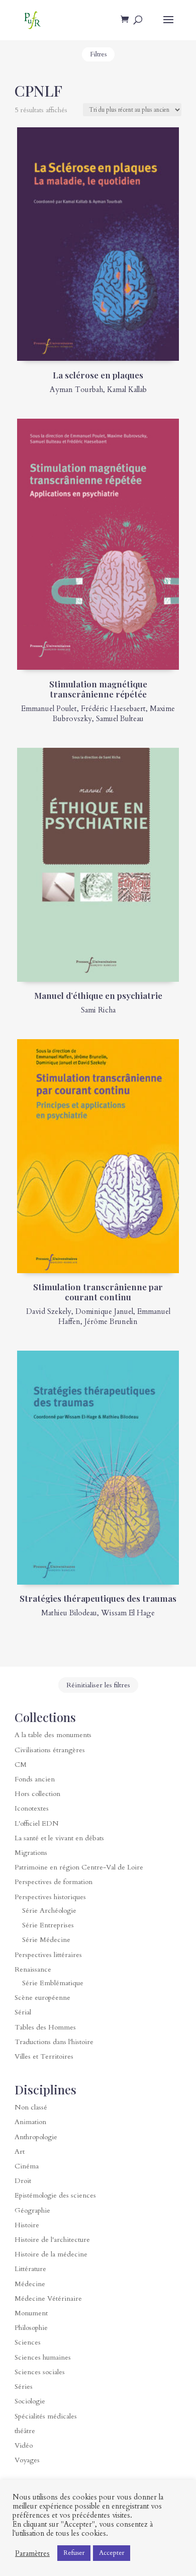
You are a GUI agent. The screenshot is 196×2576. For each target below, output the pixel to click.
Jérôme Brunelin (111, 1321)
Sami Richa (98, 1010)
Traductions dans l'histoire (54, 2042)
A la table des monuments (53, 1735)
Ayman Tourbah (76, 389)
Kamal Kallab (127, 389)
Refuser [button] (74, 2553)
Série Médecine (46, 1940)
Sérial (23, 2012)
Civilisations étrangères (50, 1750)
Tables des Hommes (45, 2027)
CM (21, 1765)
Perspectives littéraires (48, 1955)
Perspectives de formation (54, 1882)
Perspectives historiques (50, 1897)
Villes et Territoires (44, 2056)
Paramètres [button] (32, 2553)
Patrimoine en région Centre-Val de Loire (79, 1867)
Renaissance (33, 1969)
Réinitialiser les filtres (98, 1685)
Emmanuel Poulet (49, 709)
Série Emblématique (53, 1983)
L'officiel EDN (37, 1823)
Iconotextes (32, 1808)
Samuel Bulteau (120, 719)
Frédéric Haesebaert (113, 709)
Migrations (31, 1853)
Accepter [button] (112, 2553)
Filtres (98, 54)
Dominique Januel (104, 1311)
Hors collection (37, 1794)
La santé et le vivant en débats (59, 1838)
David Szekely (49, 1311)
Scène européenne (42, 1998)
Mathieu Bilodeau (69, 1613)
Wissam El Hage (128, 1613)
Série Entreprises (48, 1925)
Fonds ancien (35, 1779)
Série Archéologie (49, 1910)
